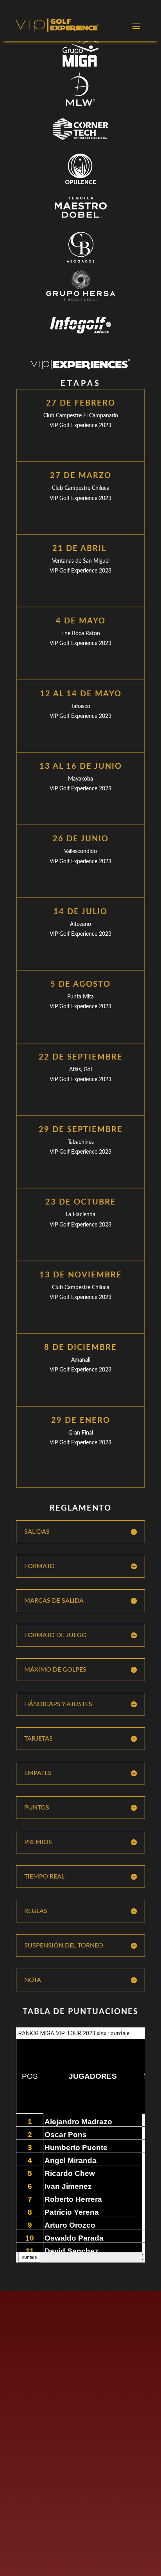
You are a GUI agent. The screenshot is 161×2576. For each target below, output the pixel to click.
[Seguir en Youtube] (75, 2361)
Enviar (118, 2544)
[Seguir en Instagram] (57, 2361)
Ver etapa (81, 446)
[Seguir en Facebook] (23, 2361)
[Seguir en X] (40, 2361)
